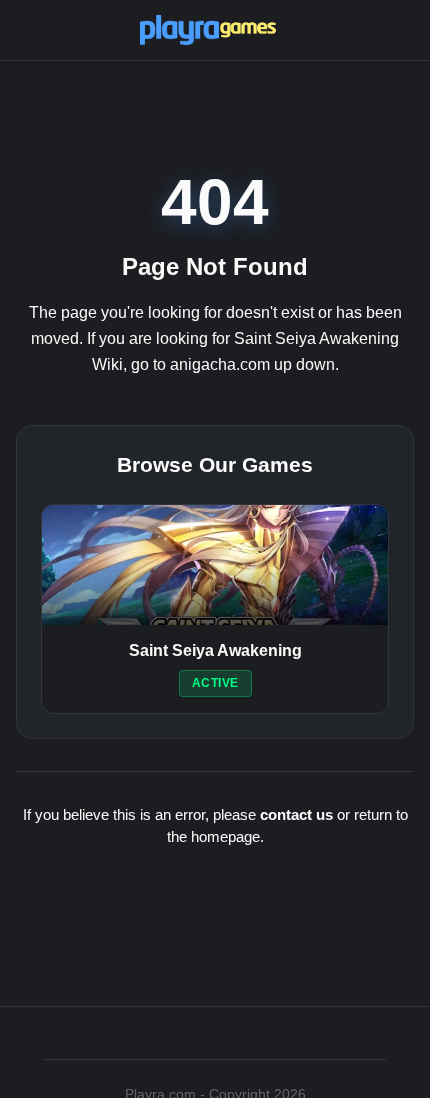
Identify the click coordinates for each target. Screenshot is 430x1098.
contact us (296, 814)
